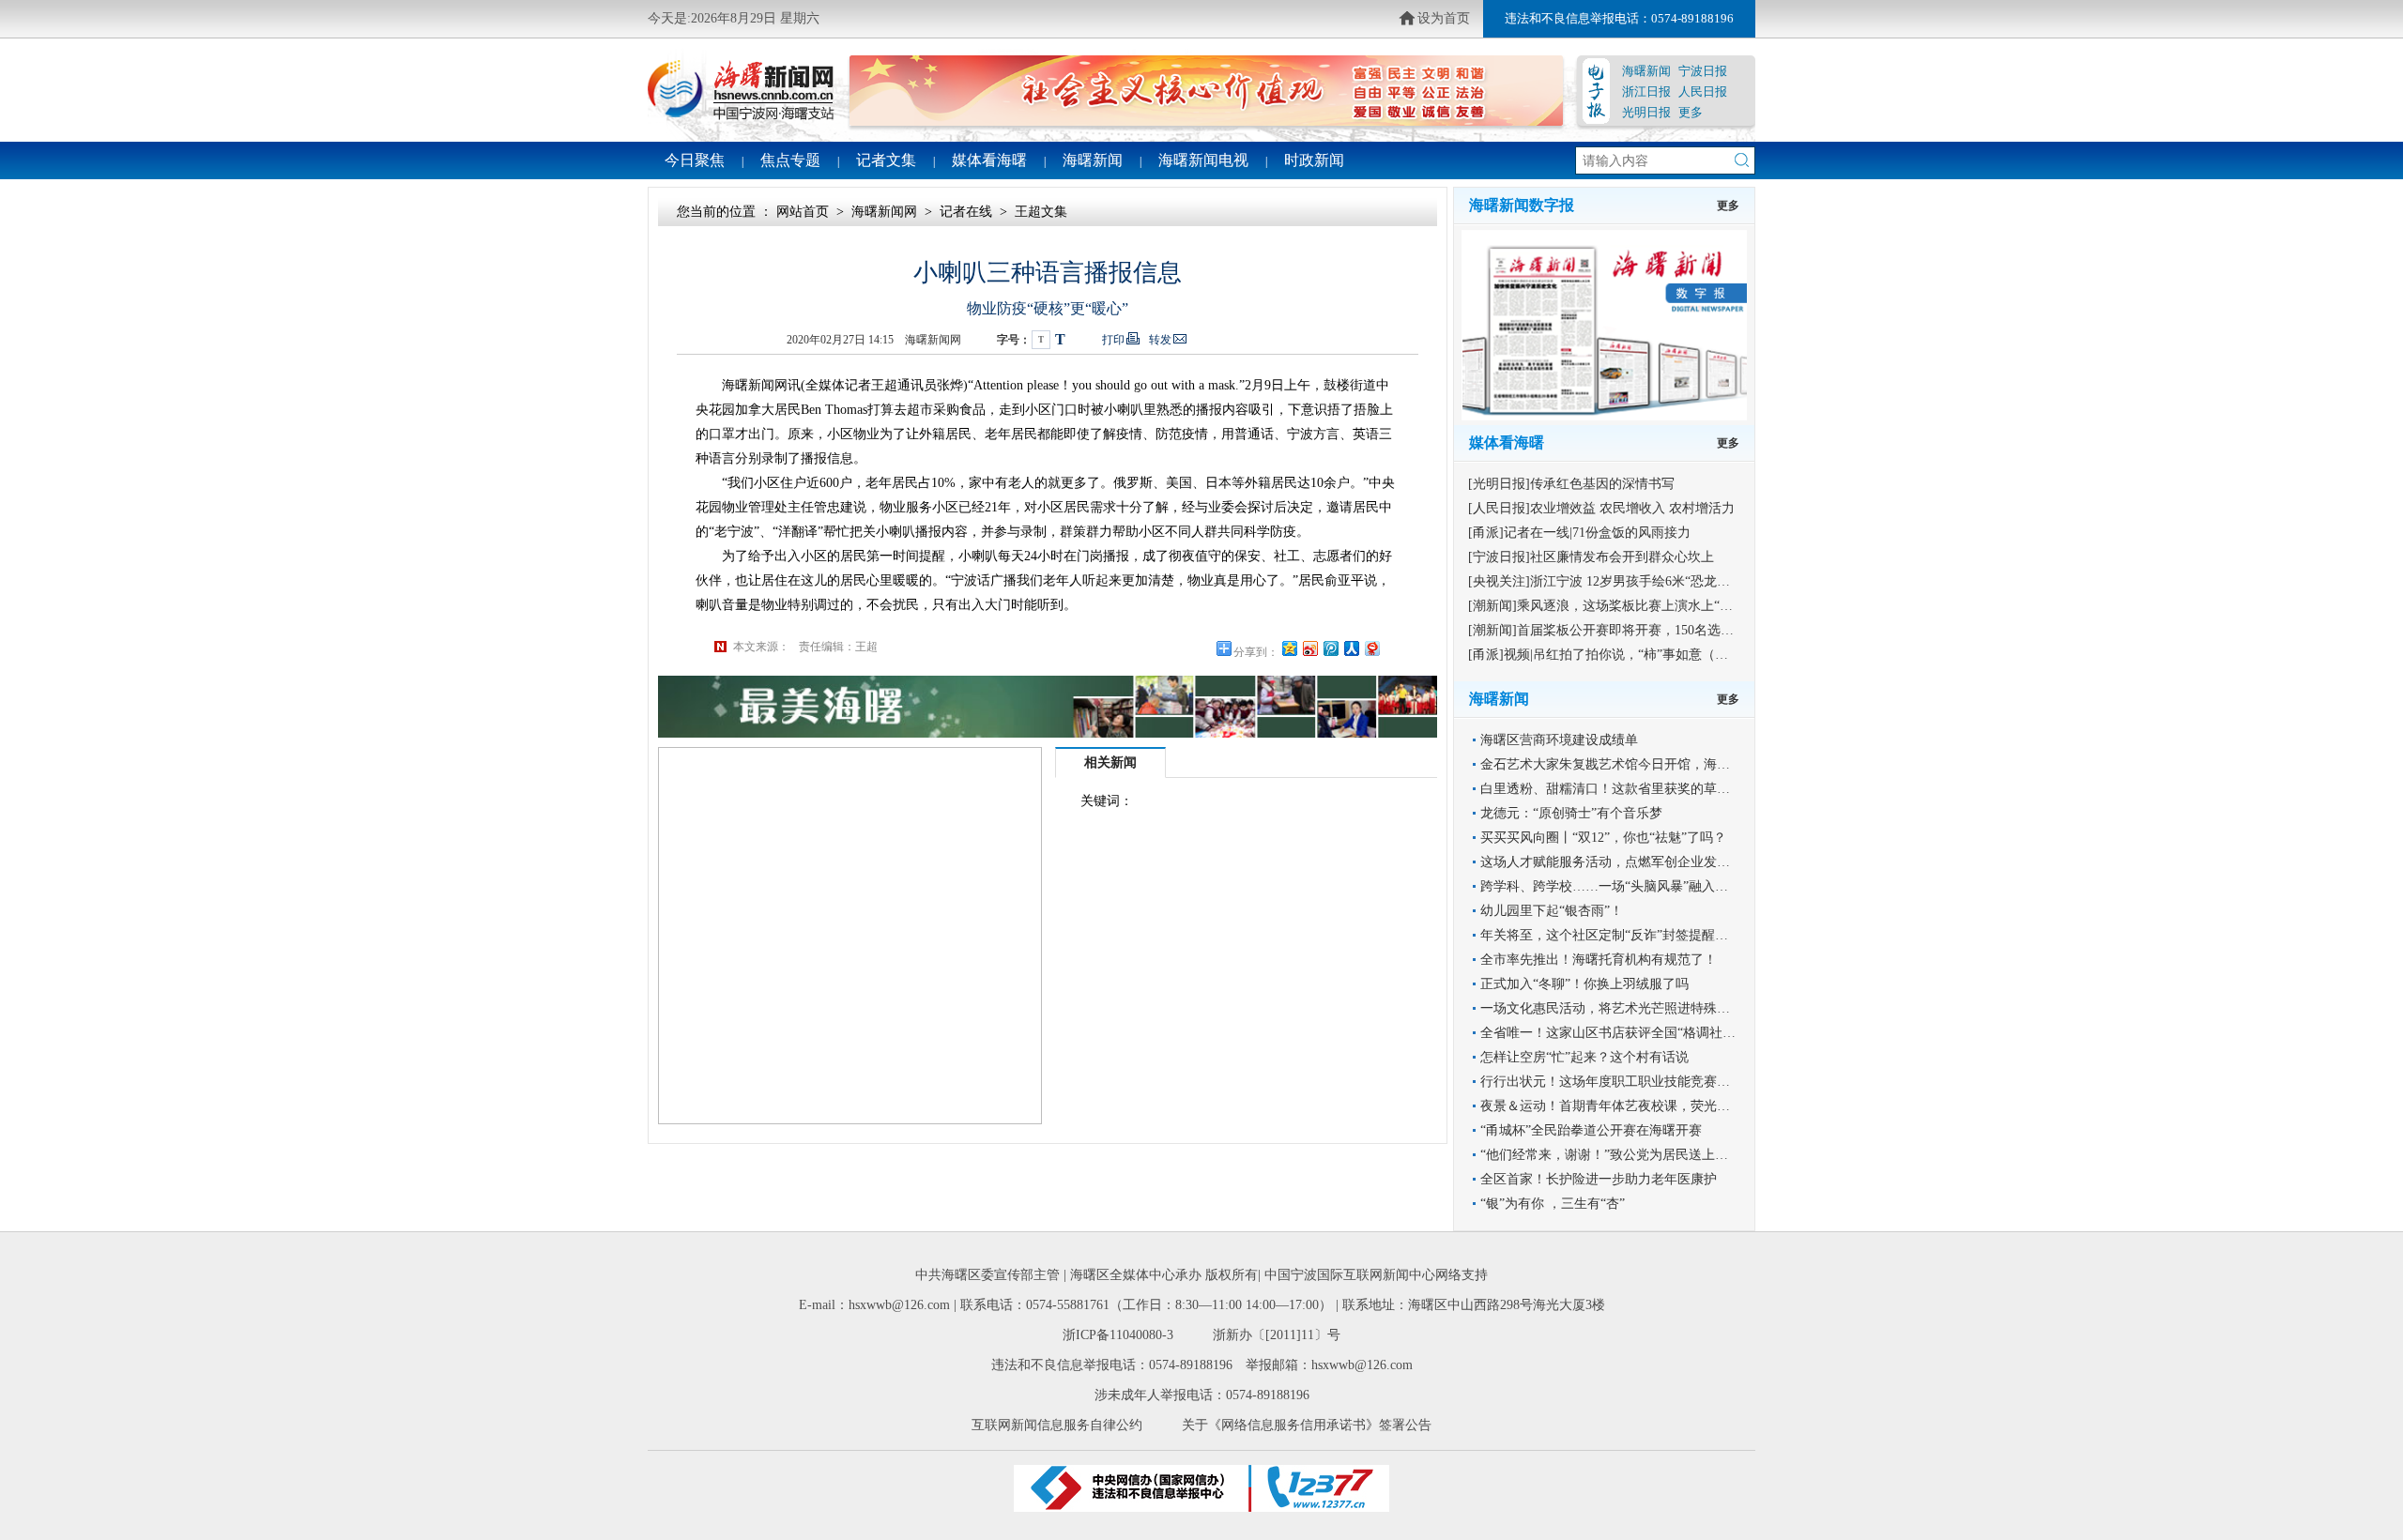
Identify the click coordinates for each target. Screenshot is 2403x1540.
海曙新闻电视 (1203, 160)
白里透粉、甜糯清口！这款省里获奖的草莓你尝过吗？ (1638, 789)
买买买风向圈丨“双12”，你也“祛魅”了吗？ (1603, 838)
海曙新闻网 (884, 212)
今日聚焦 (695, 160)
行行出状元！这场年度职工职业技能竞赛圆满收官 (1625, 1082)
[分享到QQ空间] (1289, 648)
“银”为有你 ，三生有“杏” (1553, 1204)
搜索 (1742, 160)
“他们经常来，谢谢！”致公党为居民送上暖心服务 (1624, 1155)
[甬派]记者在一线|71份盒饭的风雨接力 (1579, 533)
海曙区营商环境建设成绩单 (1559, 740)
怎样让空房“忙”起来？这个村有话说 (1584, 1057)
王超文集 (1041, 212)
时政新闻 (1314, 160)
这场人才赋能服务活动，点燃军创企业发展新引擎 (1625, 862)
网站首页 (803, 212)
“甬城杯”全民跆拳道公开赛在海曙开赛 (1591, 1130)
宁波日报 (1703, 71)
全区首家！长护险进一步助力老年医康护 (1599, 1179)
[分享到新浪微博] (1309, 648)
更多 (1691, 112)
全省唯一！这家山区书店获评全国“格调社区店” (1617, 1033)
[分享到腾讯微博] (1330, 648)
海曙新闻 (1646, 71)
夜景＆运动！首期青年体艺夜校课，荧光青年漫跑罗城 (1638, 1106)
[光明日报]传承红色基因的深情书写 (1571, 484)
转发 (1160, 340)
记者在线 (966, 212)
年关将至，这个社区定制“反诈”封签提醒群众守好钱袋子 (1644, 935)
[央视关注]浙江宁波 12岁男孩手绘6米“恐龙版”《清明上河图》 (1648, 581)
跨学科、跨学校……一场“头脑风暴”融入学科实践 (1624, 886)
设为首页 (1444, 18)
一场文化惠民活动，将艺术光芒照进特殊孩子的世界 (1631, 1008)
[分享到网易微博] (1371, 648)
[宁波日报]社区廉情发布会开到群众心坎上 (1591, 557)
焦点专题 (790, 160)
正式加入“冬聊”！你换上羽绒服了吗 (1584, 984)
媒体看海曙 (989, 160)
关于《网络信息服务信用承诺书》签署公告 (1307, 1425)
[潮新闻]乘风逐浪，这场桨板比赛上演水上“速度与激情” (1630, 606)
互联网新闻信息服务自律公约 (1057, 1425)
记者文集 (886, 160)
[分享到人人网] (1351, 648)
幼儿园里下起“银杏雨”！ (1552, 911)
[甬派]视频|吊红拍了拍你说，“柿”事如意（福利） (1611, 655)
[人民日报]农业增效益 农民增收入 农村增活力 (1601, 508)
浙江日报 (1646, 91)
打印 (1113, 340)
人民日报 (1703, 91)
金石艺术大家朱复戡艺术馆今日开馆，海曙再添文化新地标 (1651, 764)
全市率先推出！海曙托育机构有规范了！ (1599, 960)
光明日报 (1646, 112)
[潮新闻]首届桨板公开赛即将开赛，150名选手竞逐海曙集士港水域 (1660, 630)
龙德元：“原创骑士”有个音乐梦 (1571, 813)
